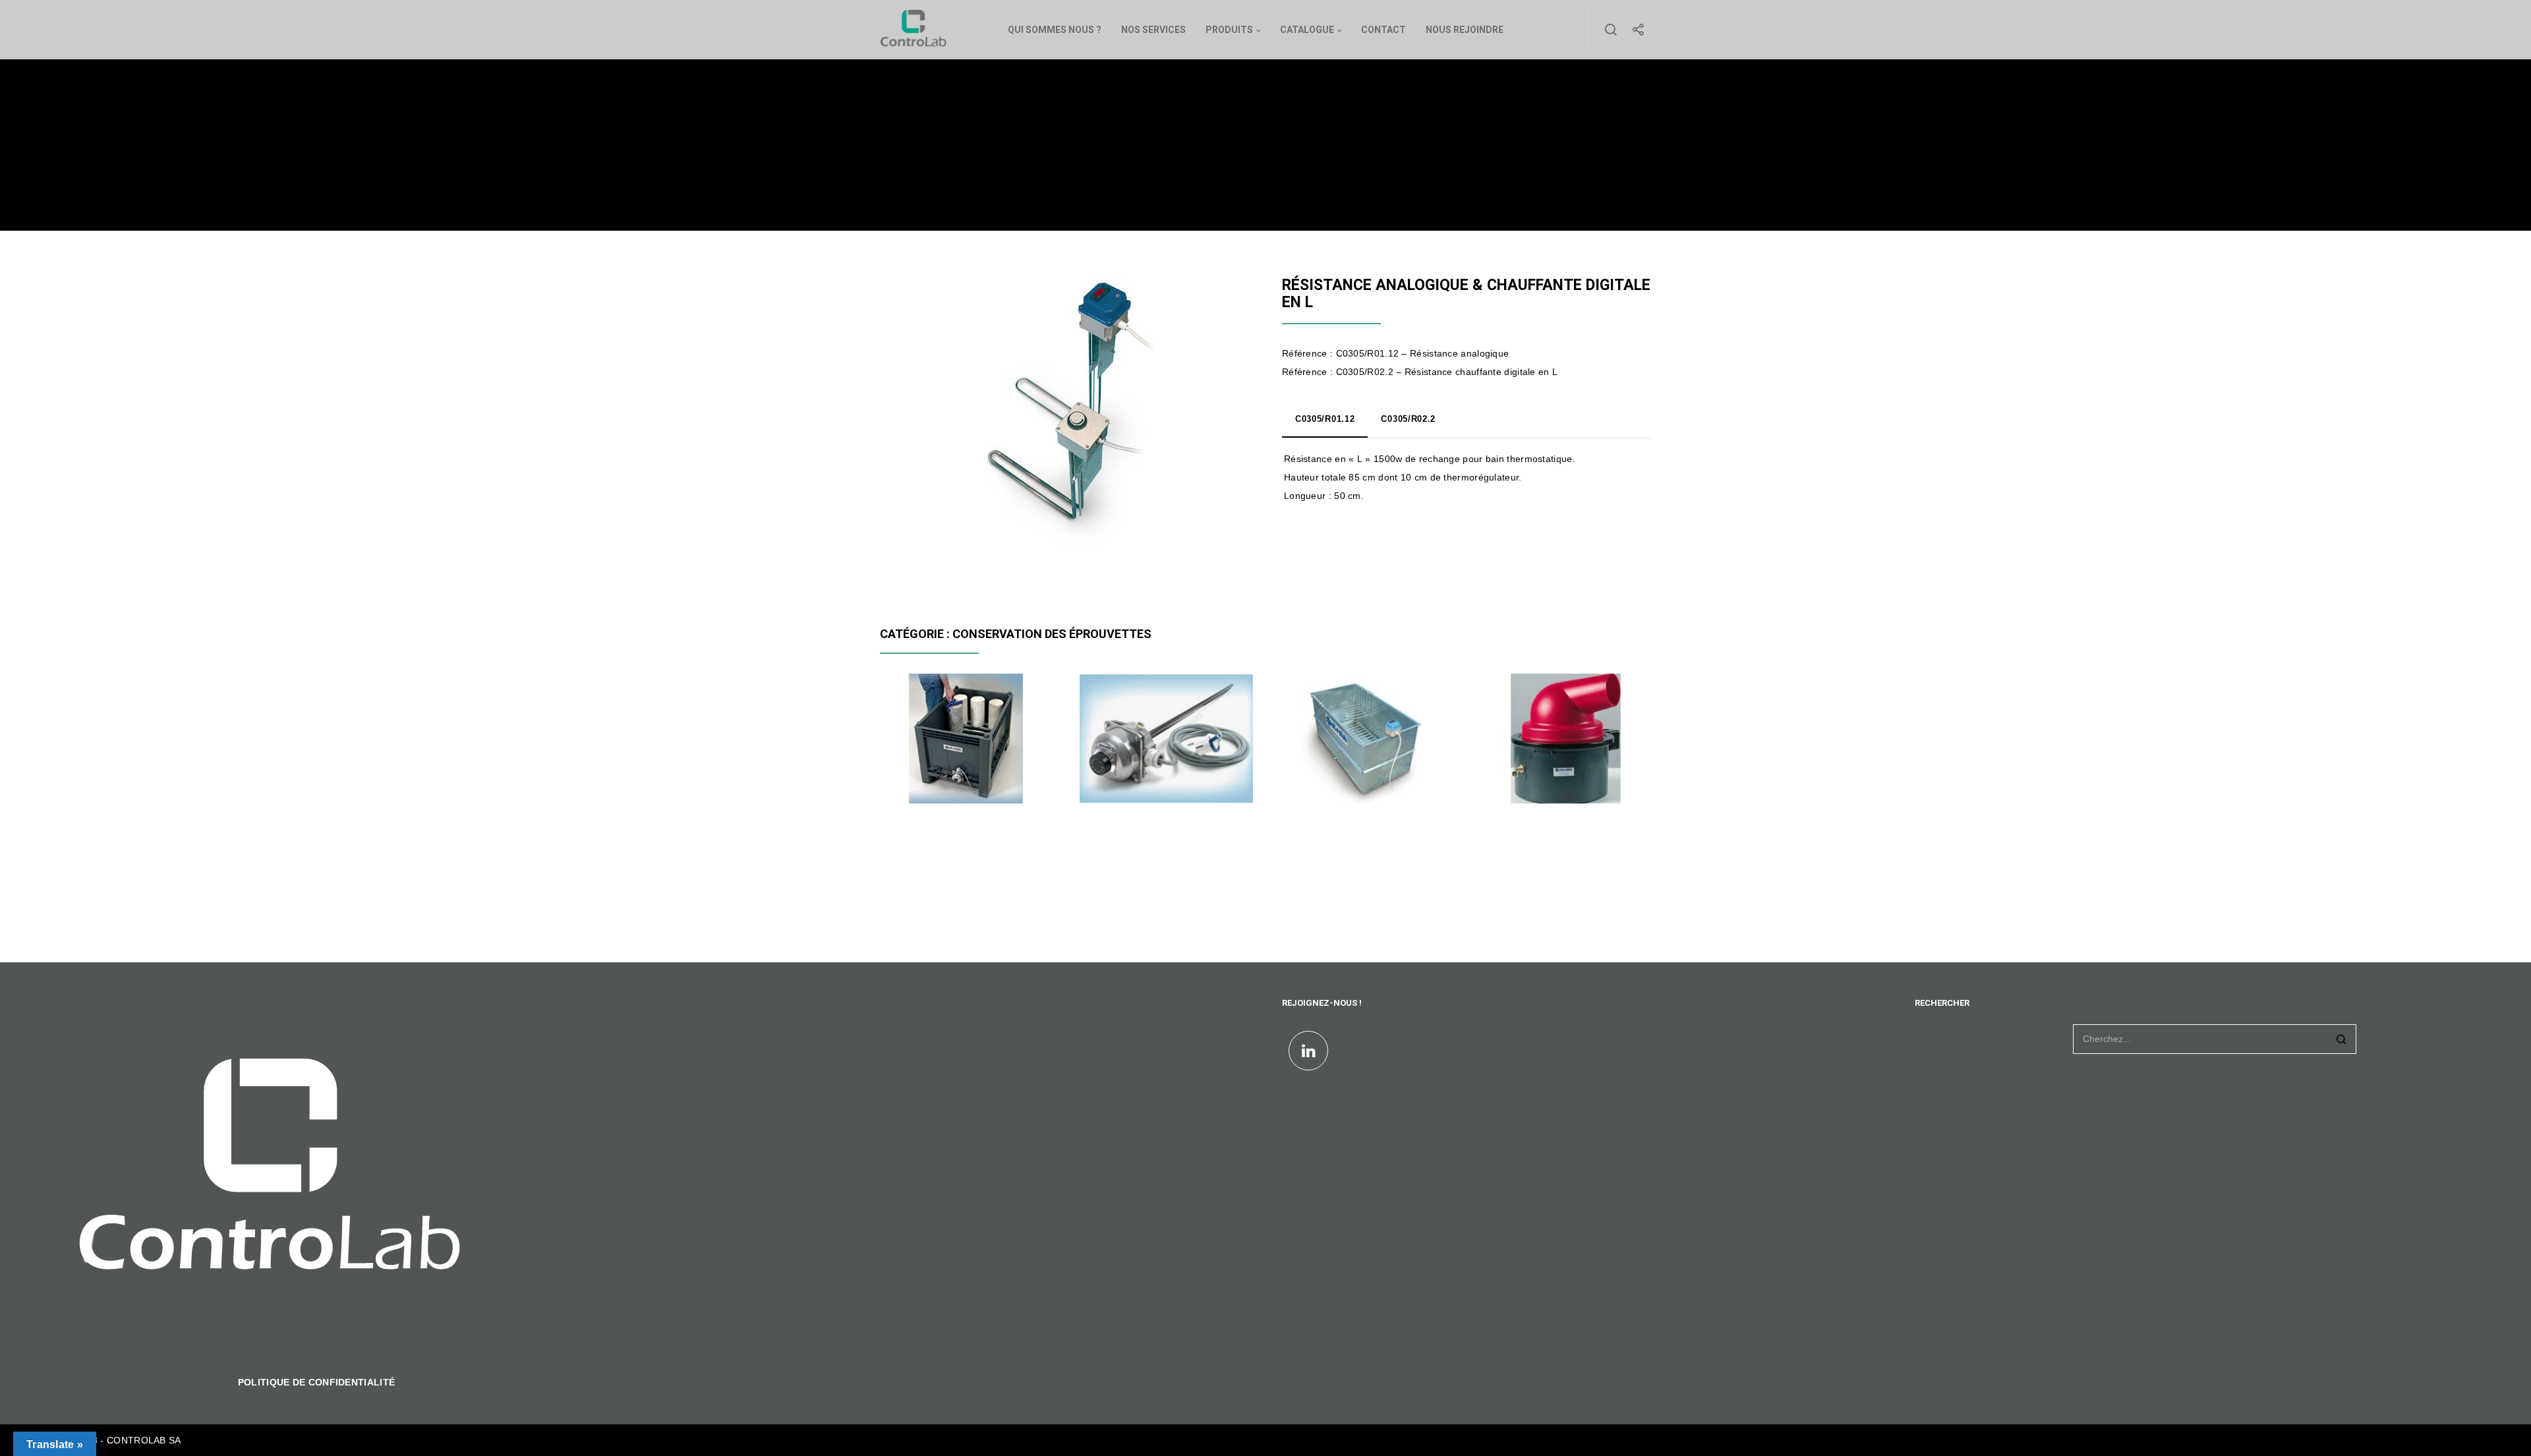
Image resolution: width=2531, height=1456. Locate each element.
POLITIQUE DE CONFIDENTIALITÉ (316, 1382)
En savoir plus (924, 781)
